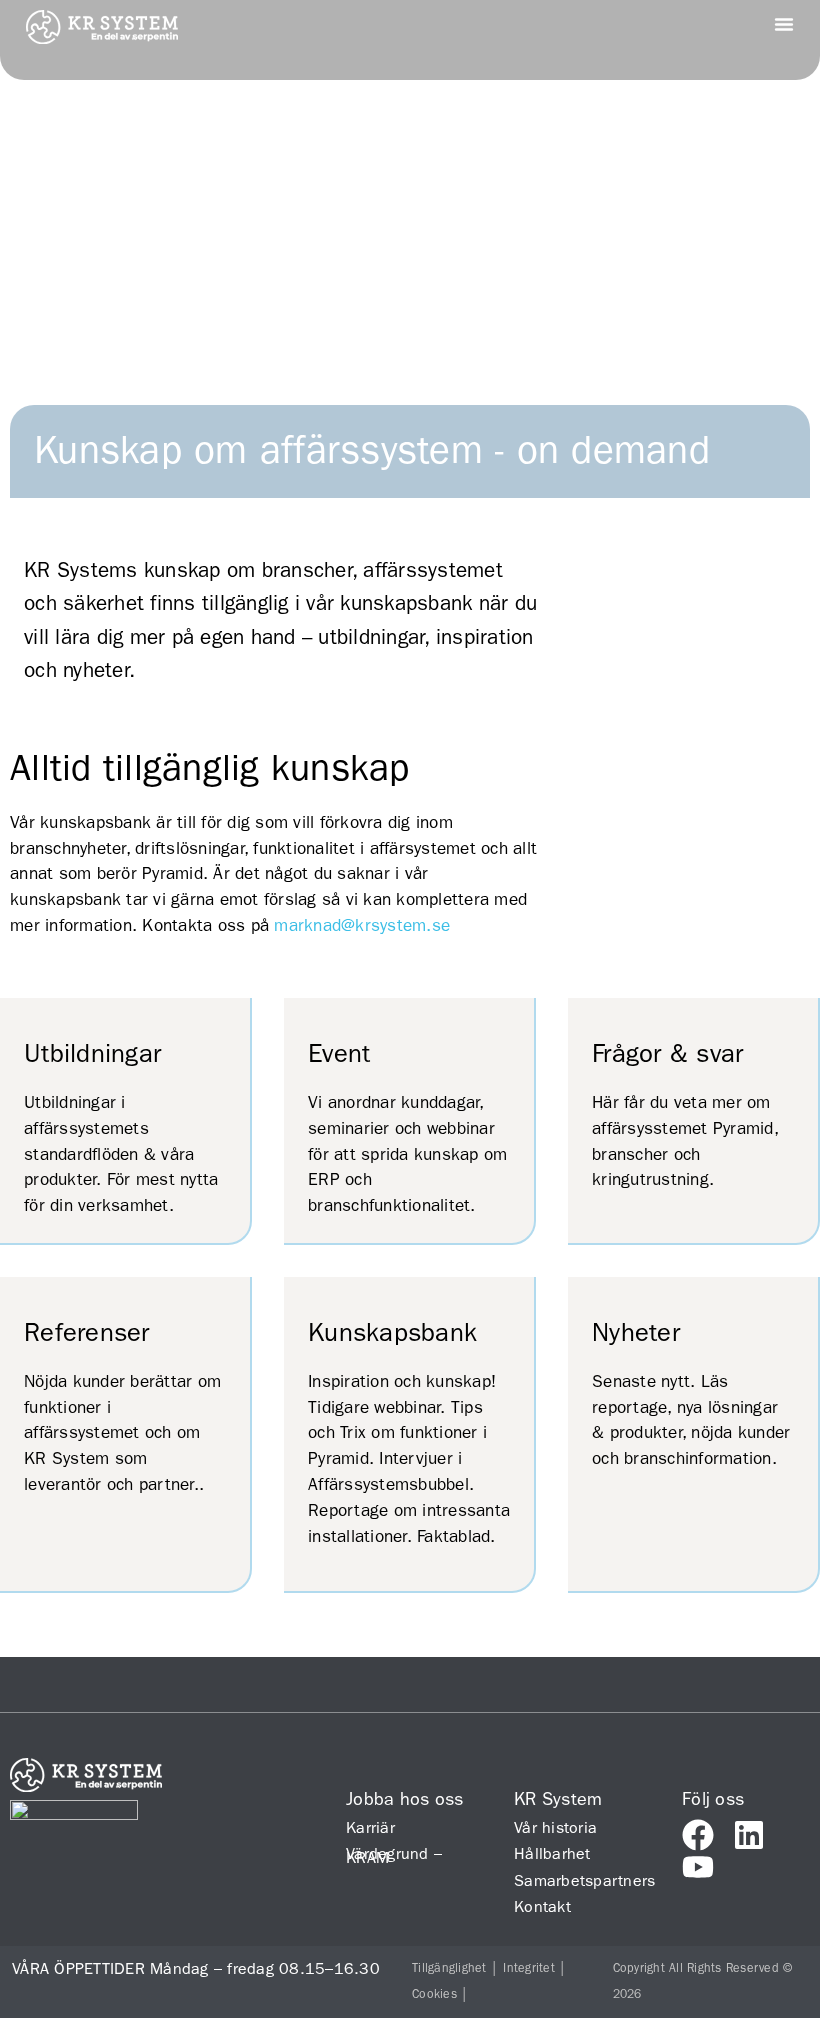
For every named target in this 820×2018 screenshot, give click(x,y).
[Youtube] (698, 1867)
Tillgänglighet (449, 1968)
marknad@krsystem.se (362, 925)
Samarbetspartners (578, 1880)
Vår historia (555, 1827)
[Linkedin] (749, 1835)
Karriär (370, 1827)
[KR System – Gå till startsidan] (102, 38)
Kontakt (542, 1906)
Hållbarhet (552, 1853)
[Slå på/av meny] (784, 24)
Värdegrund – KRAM (394, 1855)
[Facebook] (698, 1835)
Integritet (529, 1968)
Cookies (434, 1994)
